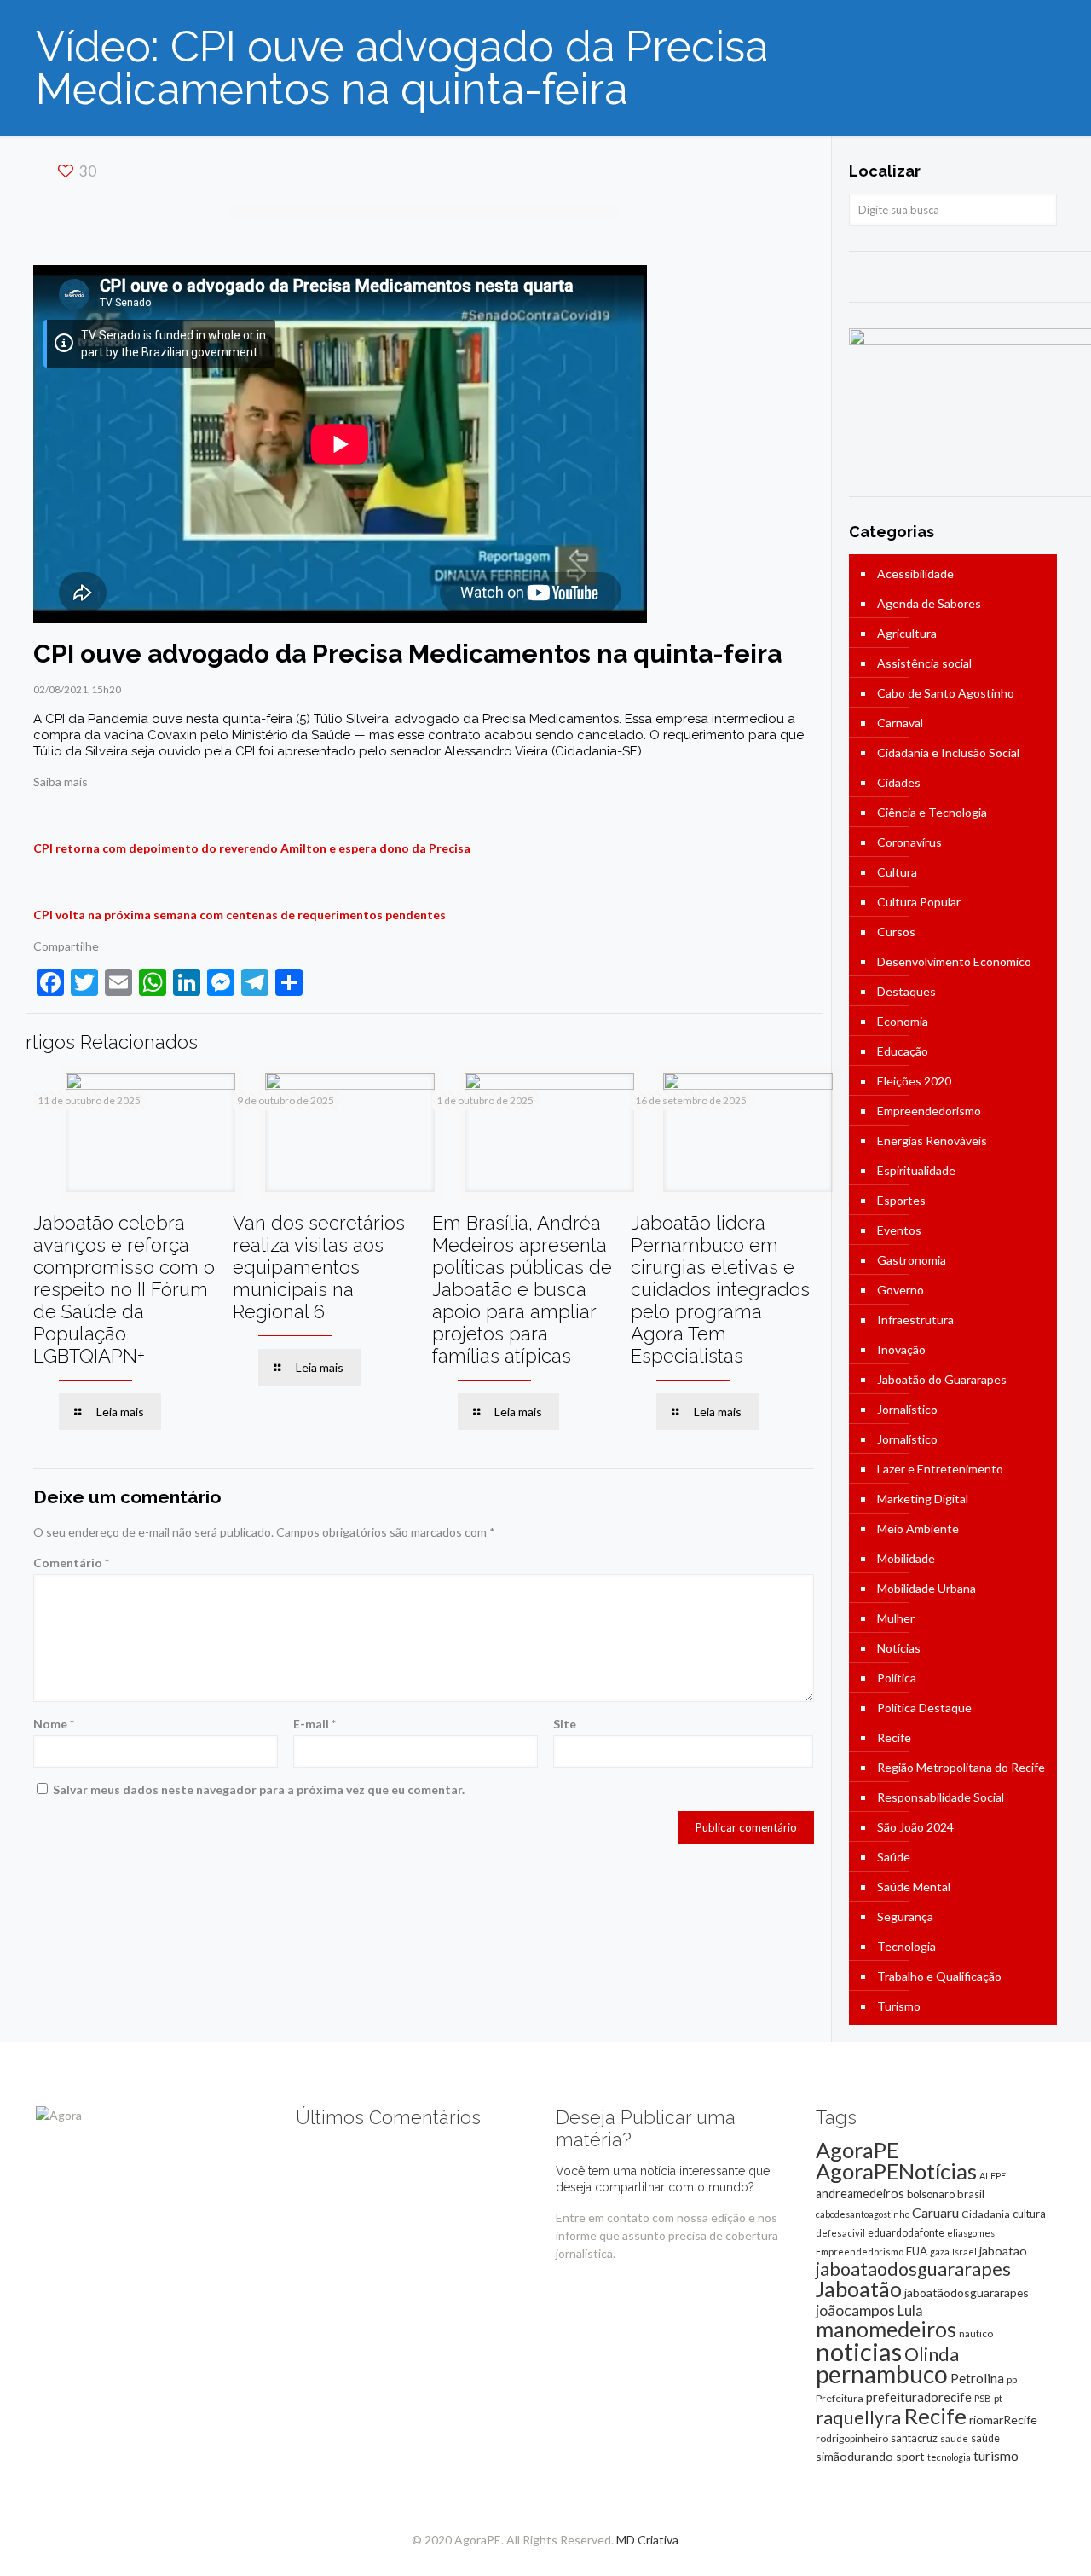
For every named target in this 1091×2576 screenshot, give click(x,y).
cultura (1029, 2214)
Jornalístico (907, 1409)
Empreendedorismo (929, 1111)
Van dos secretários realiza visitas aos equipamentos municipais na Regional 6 (319, 1267)
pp (1012, 2379)
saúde (985, 2438)
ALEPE (993, 2176)
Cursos (896, 932)
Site (565, 1724)
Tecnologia (906, 1946)
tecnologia (949, 2457)
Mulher (896, 1618)
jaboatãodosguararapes (967, 2292)
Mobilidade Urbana (926, 1588)
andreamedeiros (860, 2194)
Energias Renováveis (932, 1140)
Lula (910, 2310)
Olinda (932, 2354)
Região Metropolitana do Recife (961, 1767)
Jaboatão (859, 2289)
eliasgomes (971, 2233)
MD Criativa (647, 2540)
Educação (903, 1051)
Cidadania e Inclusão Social (948, 753)
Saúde (894, 1857)
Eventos (899, 1230)
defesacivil (840, 2233)
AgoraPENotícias (896, 2171)
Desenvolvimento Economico (954, 961)
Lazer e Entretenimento (940, 1469)
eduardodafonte (906, 2233)
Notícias (899, 1648)
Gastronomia (912, 1260)
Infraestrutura (915, 1320)
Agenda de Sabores (929, 603)
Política (897, 1678)
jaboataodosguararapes (913, 2269)
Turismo (899, 2006)
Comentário (71, 1563)
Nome (54, 1724)
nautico (976, 2333)
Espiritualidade (916, 1170)
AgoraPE (857, 2150)
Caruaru (935, 2212)
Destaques (906, 991)
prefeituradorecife (919, 2397)
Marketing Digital (923, 1499)
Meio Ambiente (918, 1528)
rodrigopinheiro (852, 2438)
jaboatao (1003, 2251)
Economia (903, 1021)
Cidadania (986, 2214)
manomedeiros (886, 2329)
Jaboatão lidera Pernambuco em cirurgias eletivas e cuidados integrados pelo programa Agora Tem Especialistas (720, 1289)
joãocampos (855, 2310)
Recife (894, 1737)
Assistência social (924, 663)
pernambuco (882, 2374)
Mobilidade (906, 1558)
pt (998, 2398)
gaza (940, 2252)
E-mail (315, 1724)
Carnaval (900, 723)
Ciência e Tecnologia (932, 812)
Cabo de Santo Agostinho (946, 693)
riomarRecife (1003, 2420)
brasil (971, 2194)
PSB (983, 2398)
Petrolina (977, 2378)
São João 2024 (915, 1827)
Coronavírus (909, 842)
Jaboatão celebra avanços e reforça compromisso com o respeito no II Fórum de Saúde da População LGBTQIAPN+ (124, 1289)
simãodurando (854, 2456)
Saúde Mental (914, 1887)
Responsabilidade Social (941, 1797)
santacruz (914, 2438)
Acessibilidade (915, 573)
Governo (901, 1290)
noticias (859, 2351)
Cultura (897, 872)
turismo (996, 2456)
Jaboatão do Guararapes (942, 1379)
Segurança (905, 1916)
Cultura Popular (919, 902)
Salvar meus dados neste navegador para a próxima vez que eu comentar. (259, 1789)
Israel (964, 2252)
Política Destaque (924, 1708)
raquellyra (858, 2417)
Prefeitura (840, 2398)
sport (910, 2456)
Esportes (901, 1200)
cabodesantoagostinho (863, 2214)
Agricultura (907, 633)
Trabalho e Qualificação (939, 1976)
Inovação (901, 1349)
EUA (917, 2251)
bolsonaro (931, 2194)
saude (954, 2438)
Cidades (899, 782)
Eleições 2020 (914, 1081)
